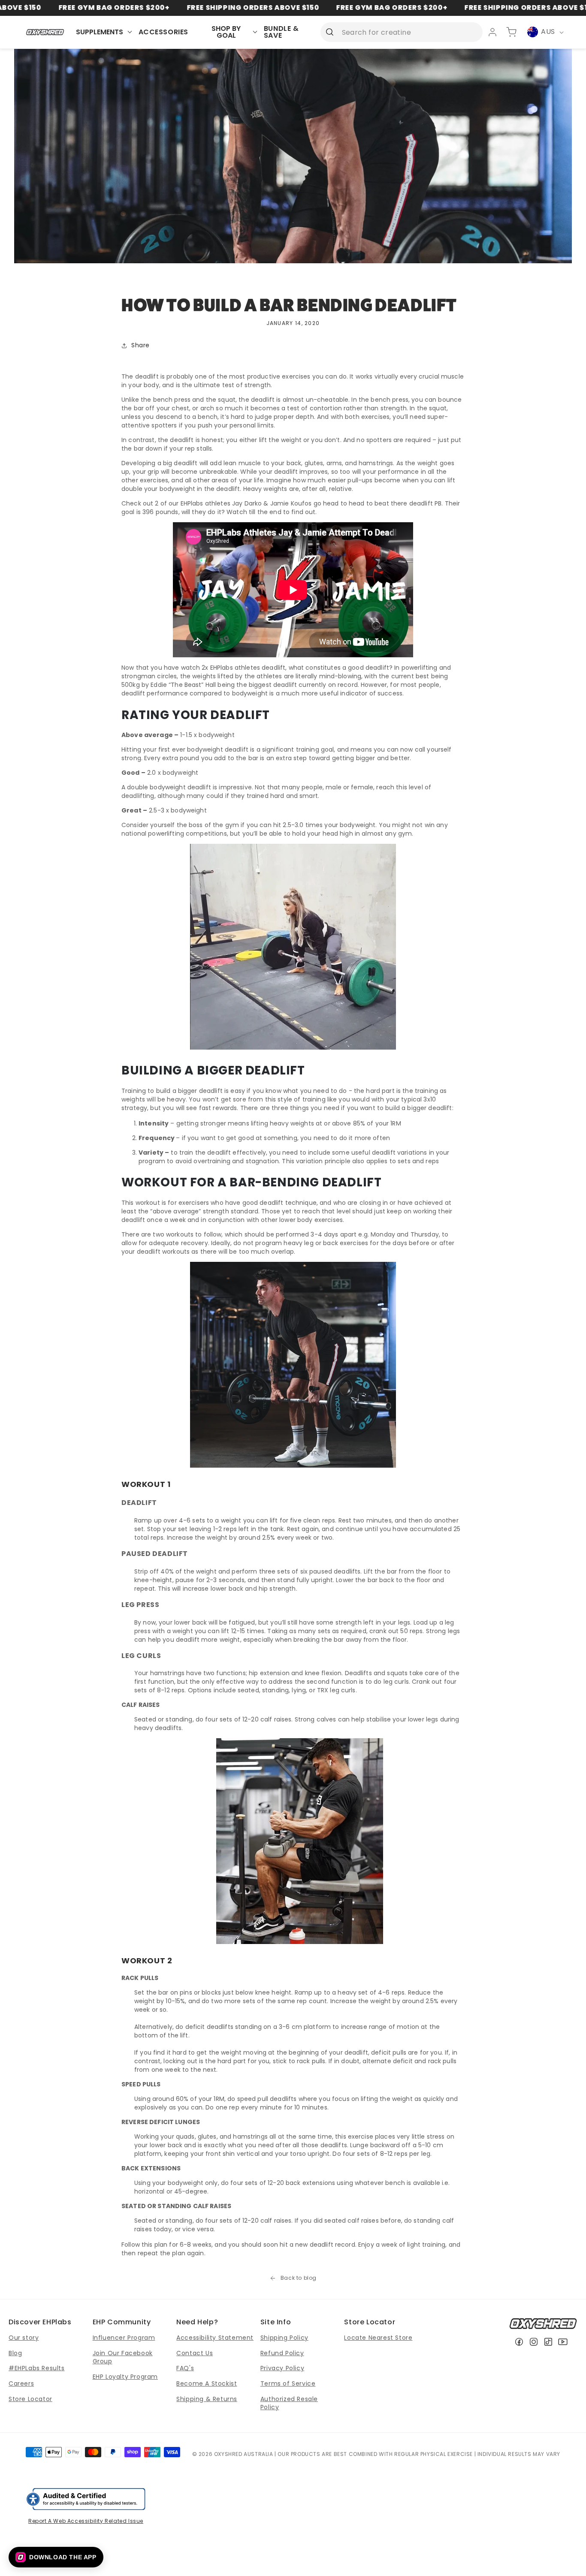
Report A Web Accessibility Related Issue (86, 2521)
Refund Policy (282, 2353)
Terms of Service (288, 2383)
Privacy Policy (282, 2368)
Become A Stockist (207, 2383)
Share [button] (140, 345)
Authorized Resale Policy (289, 2403)
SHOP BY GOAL (226, 32)
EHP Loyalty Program (125, 2377)
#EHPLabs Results (37, 2368)
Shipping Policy (284, 2338)
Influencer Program (124, 2338)
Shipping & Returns (207, 2399)
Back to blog (299, 2278)
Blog (15, 2353)
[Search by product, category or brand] (330, 32)
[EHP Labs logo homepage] (45, 32)
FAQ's (185, 2368)
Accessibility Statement (215, 2338)
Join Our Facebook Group (123, 2357)
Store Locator (30, 2399)
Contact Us (195, 2353)
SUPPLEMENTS (100, 32)
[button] (56, 2557)
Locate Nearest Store (378, 2338)
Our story (24, 2338)
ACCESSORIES (164, 32)
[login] (492, 32)
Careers (21, 2383)
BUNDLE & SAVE (281, 32)
